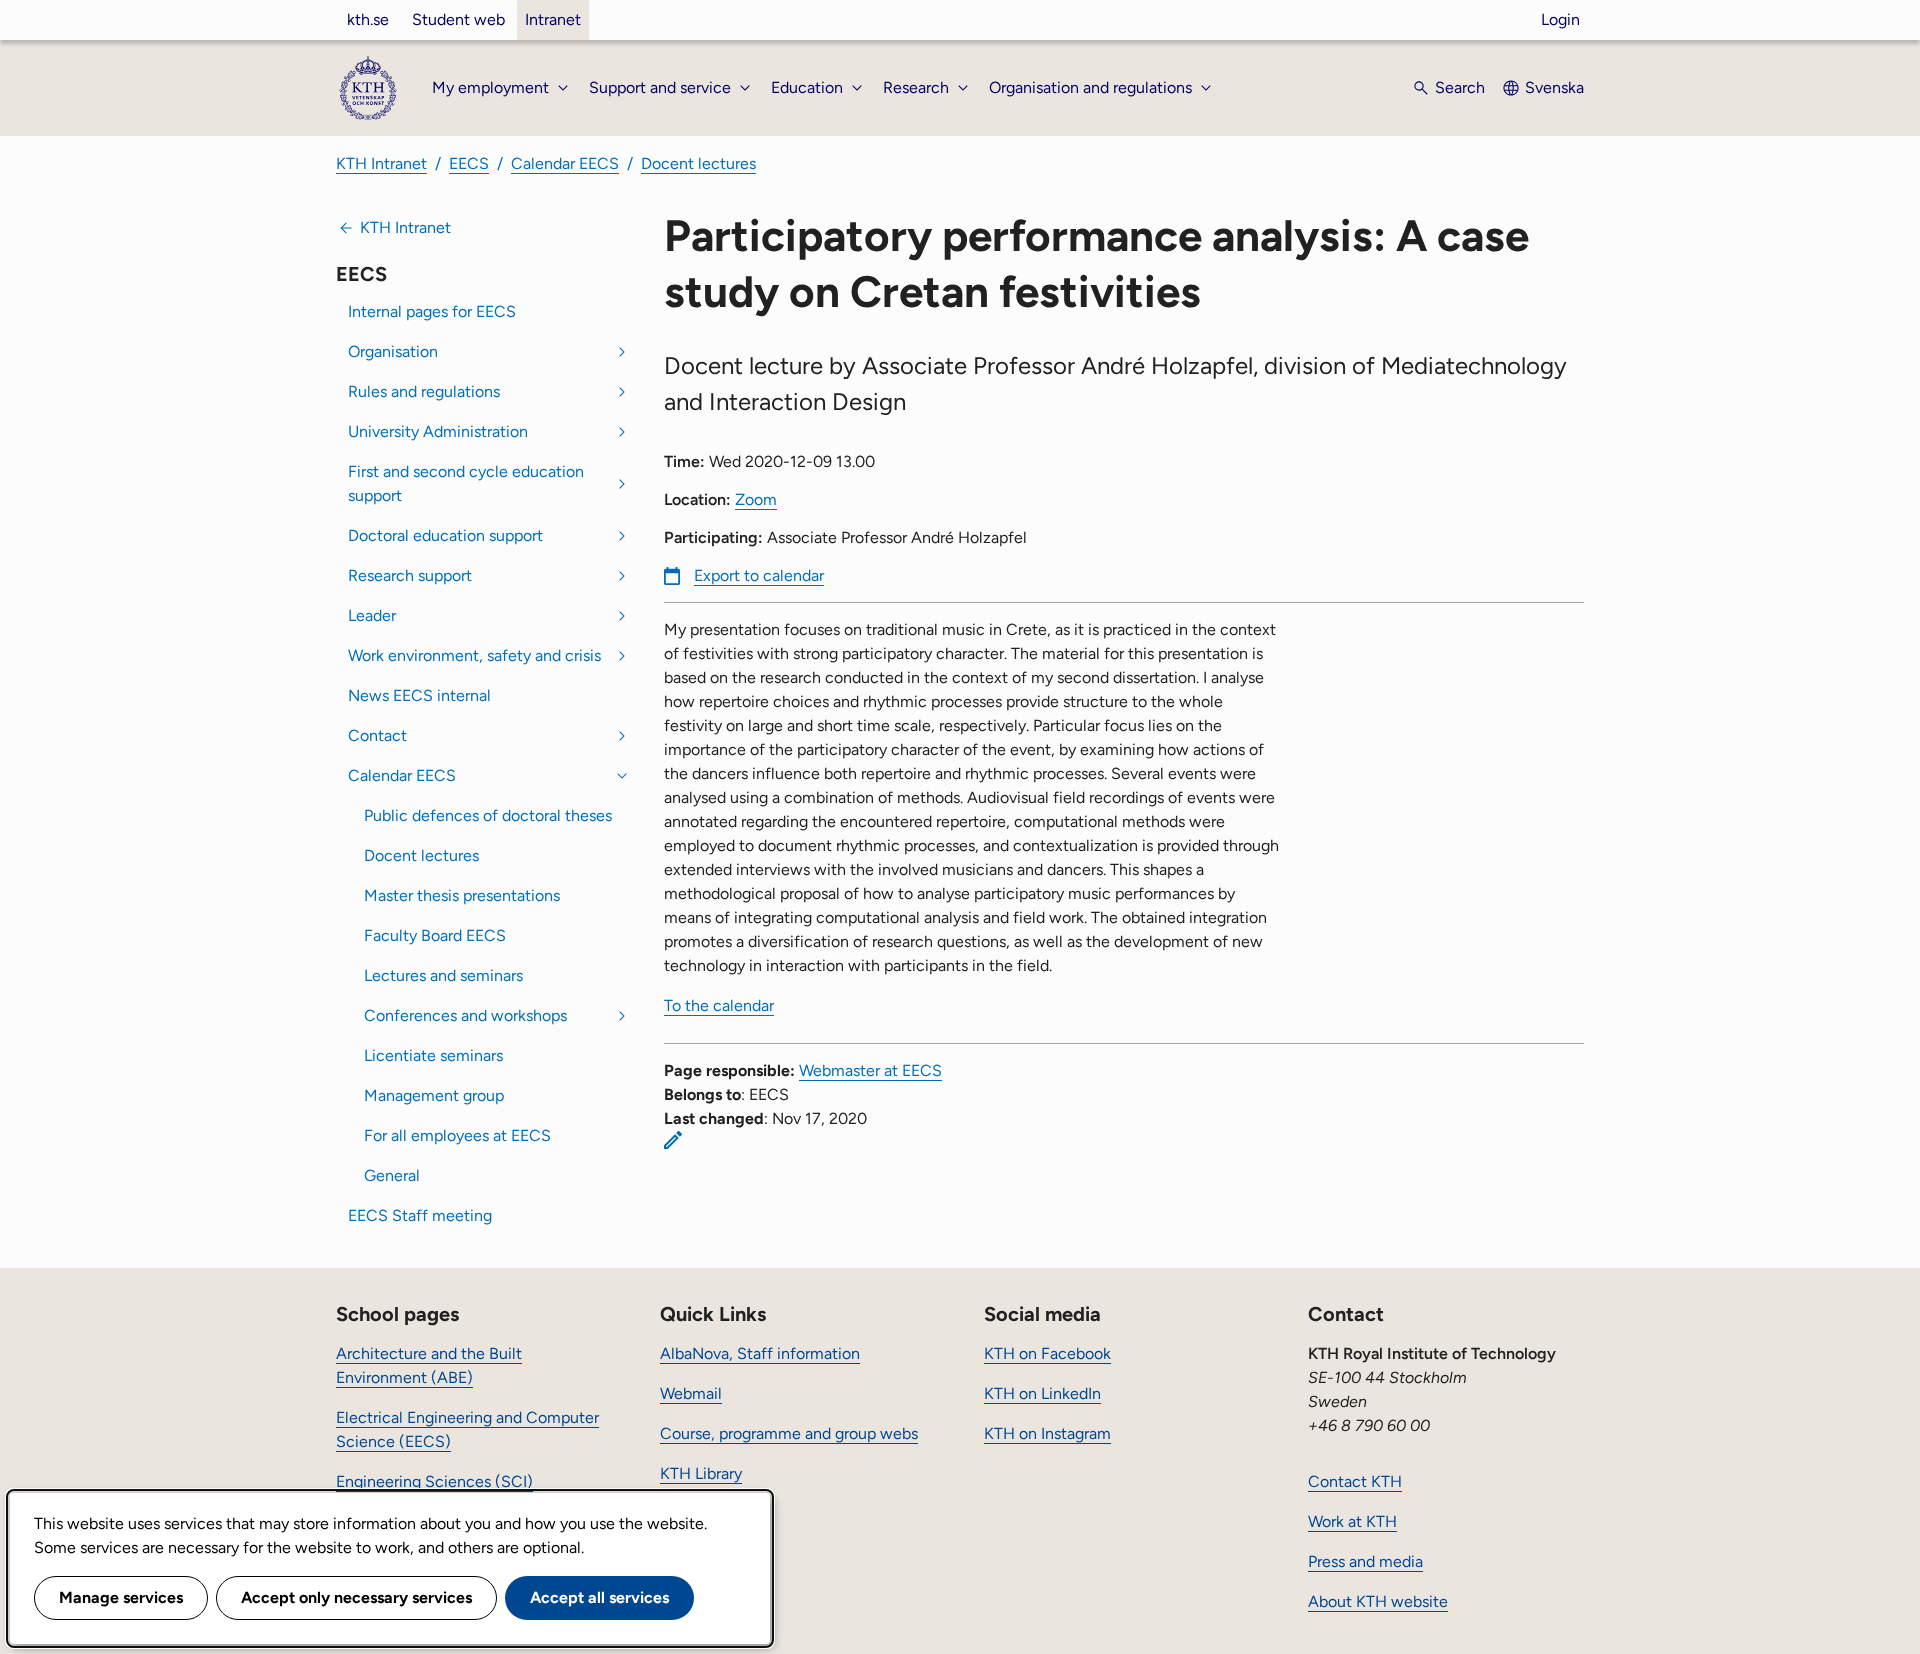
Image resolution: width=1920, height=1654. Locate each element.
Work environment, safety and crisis (474, 655)
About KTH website (1378, 1601)
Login (1560, 19)
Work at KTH (1352, 1521)
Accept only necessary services (356, 1597)
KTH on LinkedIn (1042, 1393)
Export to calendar (759, 575)
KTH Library (701, 1473)
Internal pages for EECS (432, 311)
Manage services (121, 1597)
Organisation (393, 351)
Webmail (691, 1393)
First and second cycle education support (466, 483)
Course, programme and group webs (789, 1433)
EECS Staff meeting (420, 1215)
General (392, 1175)
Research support (410, 575)
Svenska (1554, 87)
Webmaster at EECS (870, 1070)
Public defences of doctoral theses (488, 815)
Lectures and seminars (443, 975)
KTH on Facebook (1047, 1353)
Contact (377, 735)
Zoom (756, 499)
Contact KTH (1355, 1481)
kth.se (368, 19)
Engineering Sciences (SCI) (434, 1481)
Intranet (553, 19)
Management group (434, 1095)
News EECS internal (419, 695)
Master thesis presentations (462, 895)
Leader (372, 615)
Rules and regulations (424, 391)
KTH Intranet (381, 163)
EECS (469, 163)
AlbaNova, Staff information (760, 1353)
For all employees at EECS (457, 1135)
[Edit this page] (673, 1140)
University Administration (438, 431)
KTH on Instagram (1047, 1433)
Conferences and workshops (465, 1015)
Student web (458, 19)
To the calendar (719, 1005)
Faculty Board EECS (435, 935)
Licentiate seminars (433, 1055)
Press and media (1365, 1561)
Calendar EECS (565, 163)
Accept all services (599, 1597)
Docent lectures (698, 163)
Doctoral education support (445, 535)
